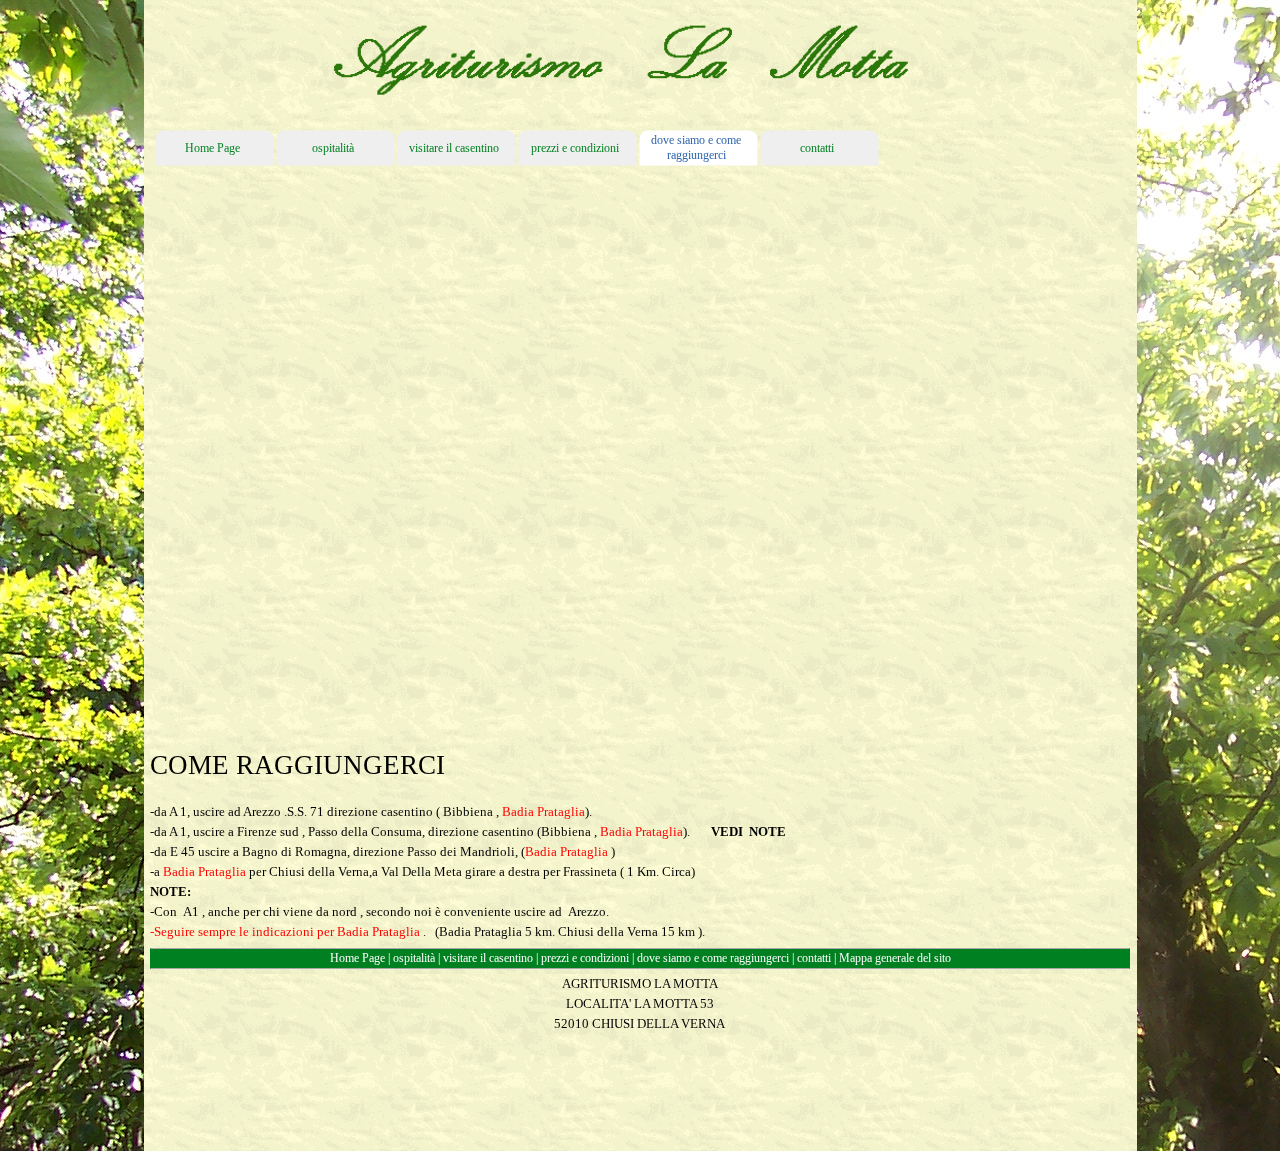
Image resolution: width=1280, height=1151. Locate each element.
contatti (815, 958)
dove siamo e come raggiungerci (713, 958)
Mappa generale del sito (895, 958)
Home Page (357, 958)
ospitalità (414, 958)
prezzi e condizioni (585, 958)
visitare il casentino (488, 958)
